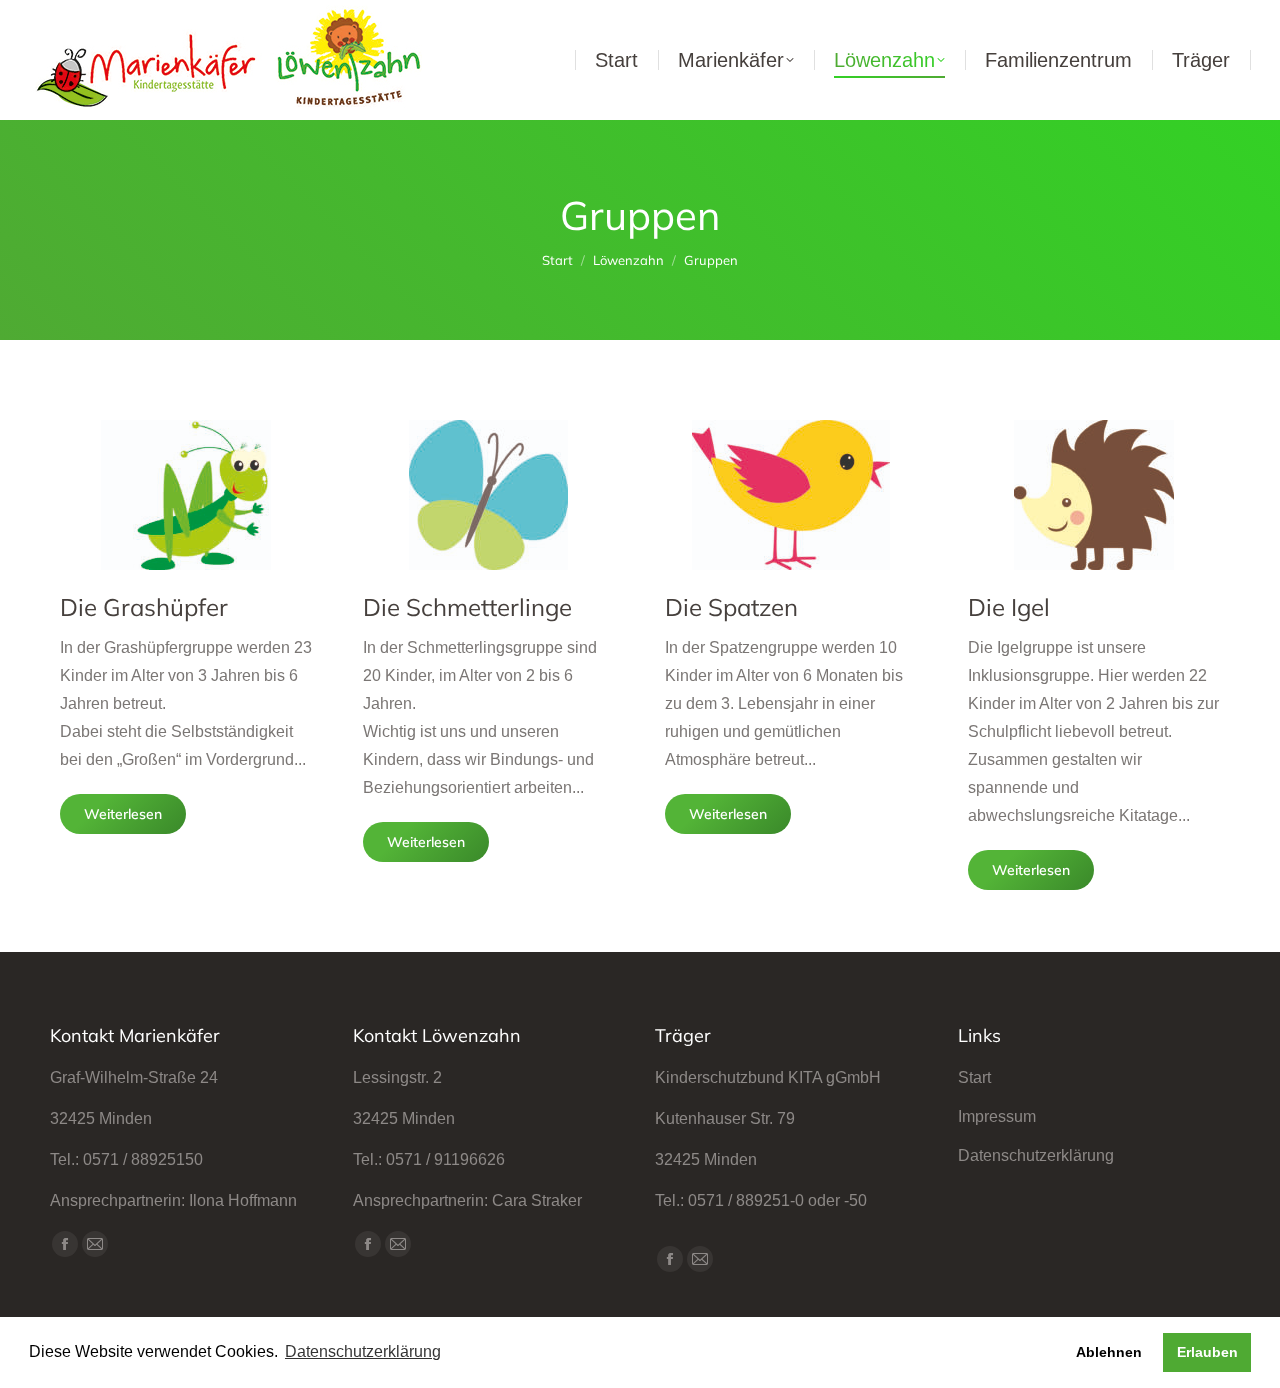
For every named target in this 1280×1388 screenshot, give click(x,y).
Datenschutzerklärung (1036, 1155)
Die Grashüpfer (144, 607)
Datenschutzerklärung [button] (363, 1351)
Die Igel (1009, 607)
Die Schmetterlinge (467, 607)
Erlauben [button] (1207, 1352)
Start (974, 1077)
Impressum (997, 1116)
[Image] (186, 495)
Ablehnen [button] (1109, 1352)
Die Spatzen (731, 607)
